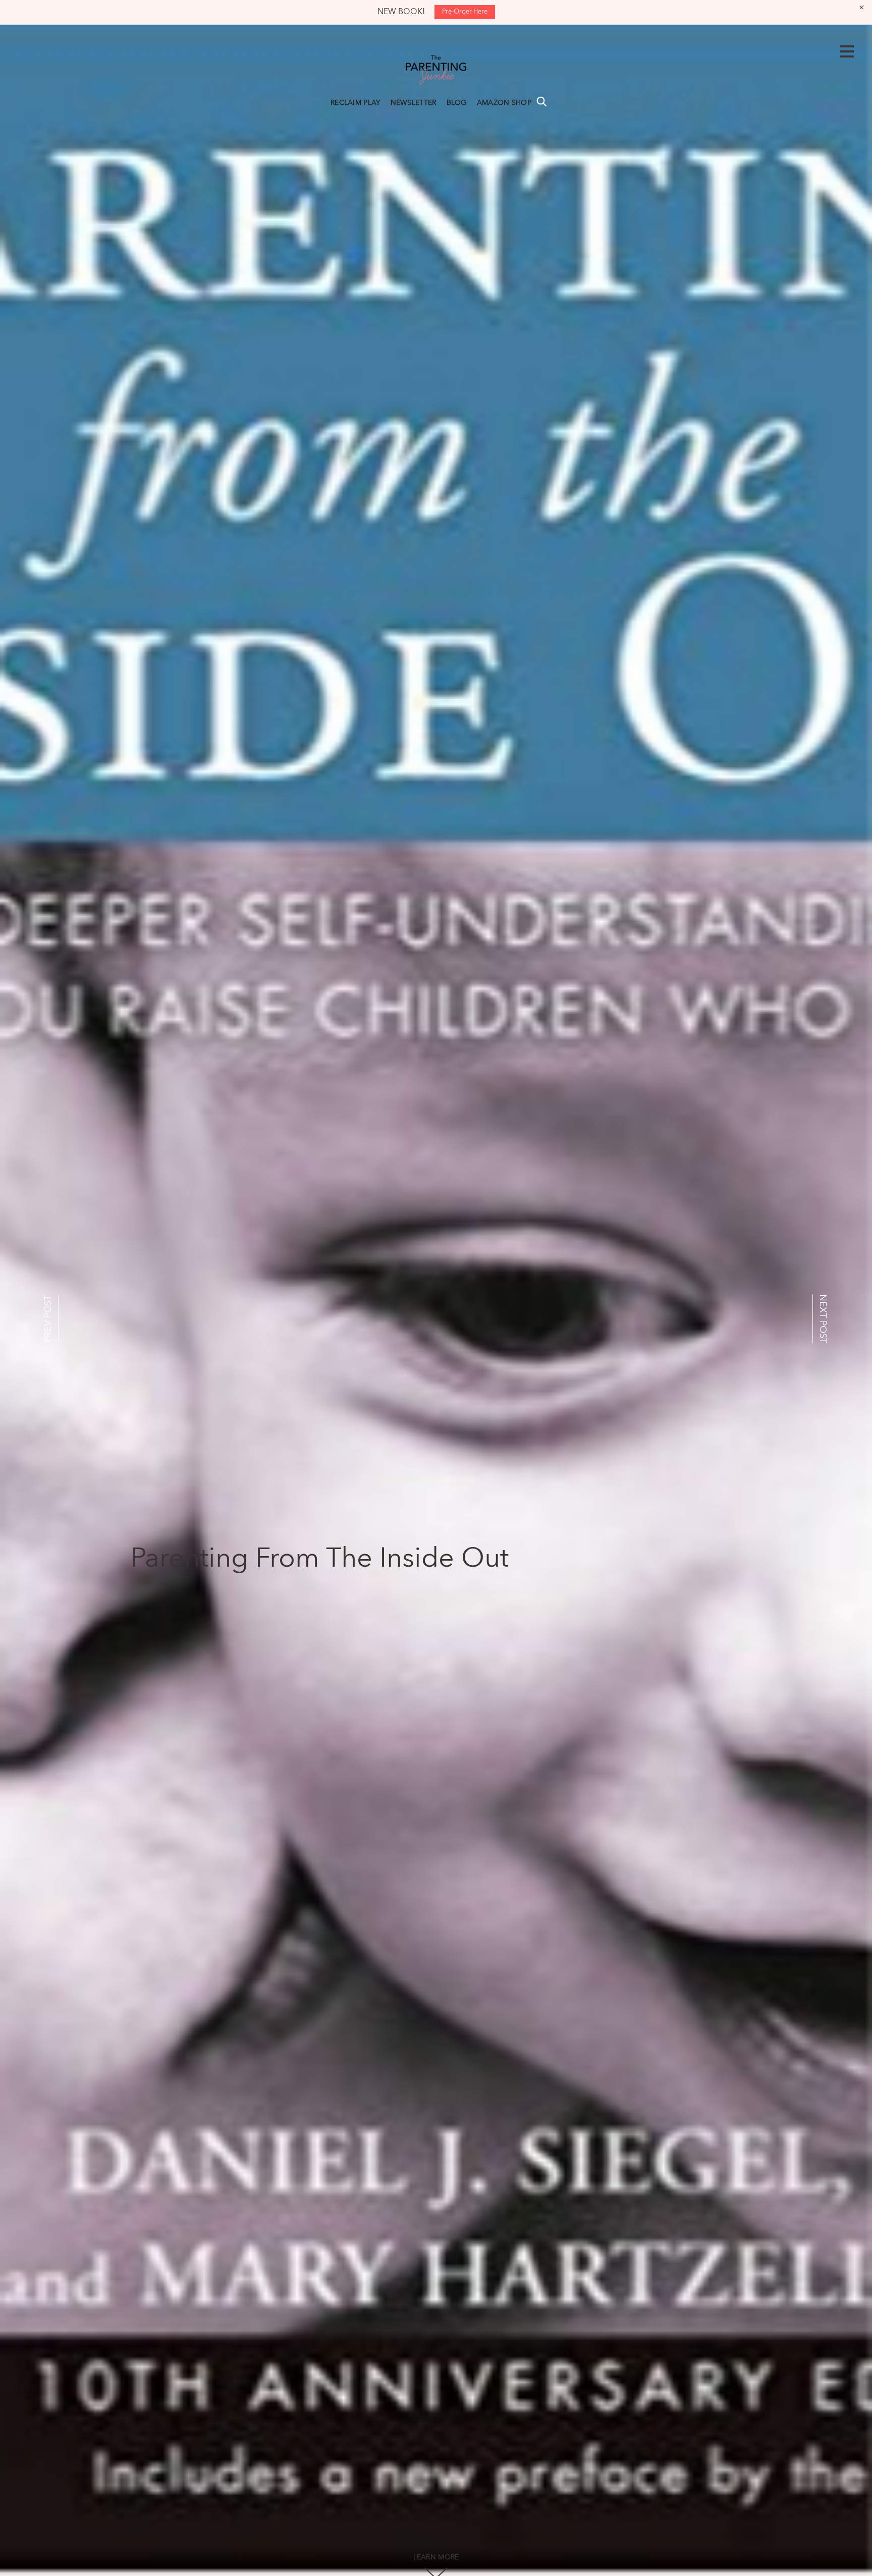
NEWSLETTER (414, 103)
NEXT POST (823, 1319)
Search (541, 101)
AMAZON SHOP (504, 103)
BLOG (457, 103)
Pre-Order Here (465, 12)
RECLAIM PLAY (356, 103)
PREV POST (48, 1319)
